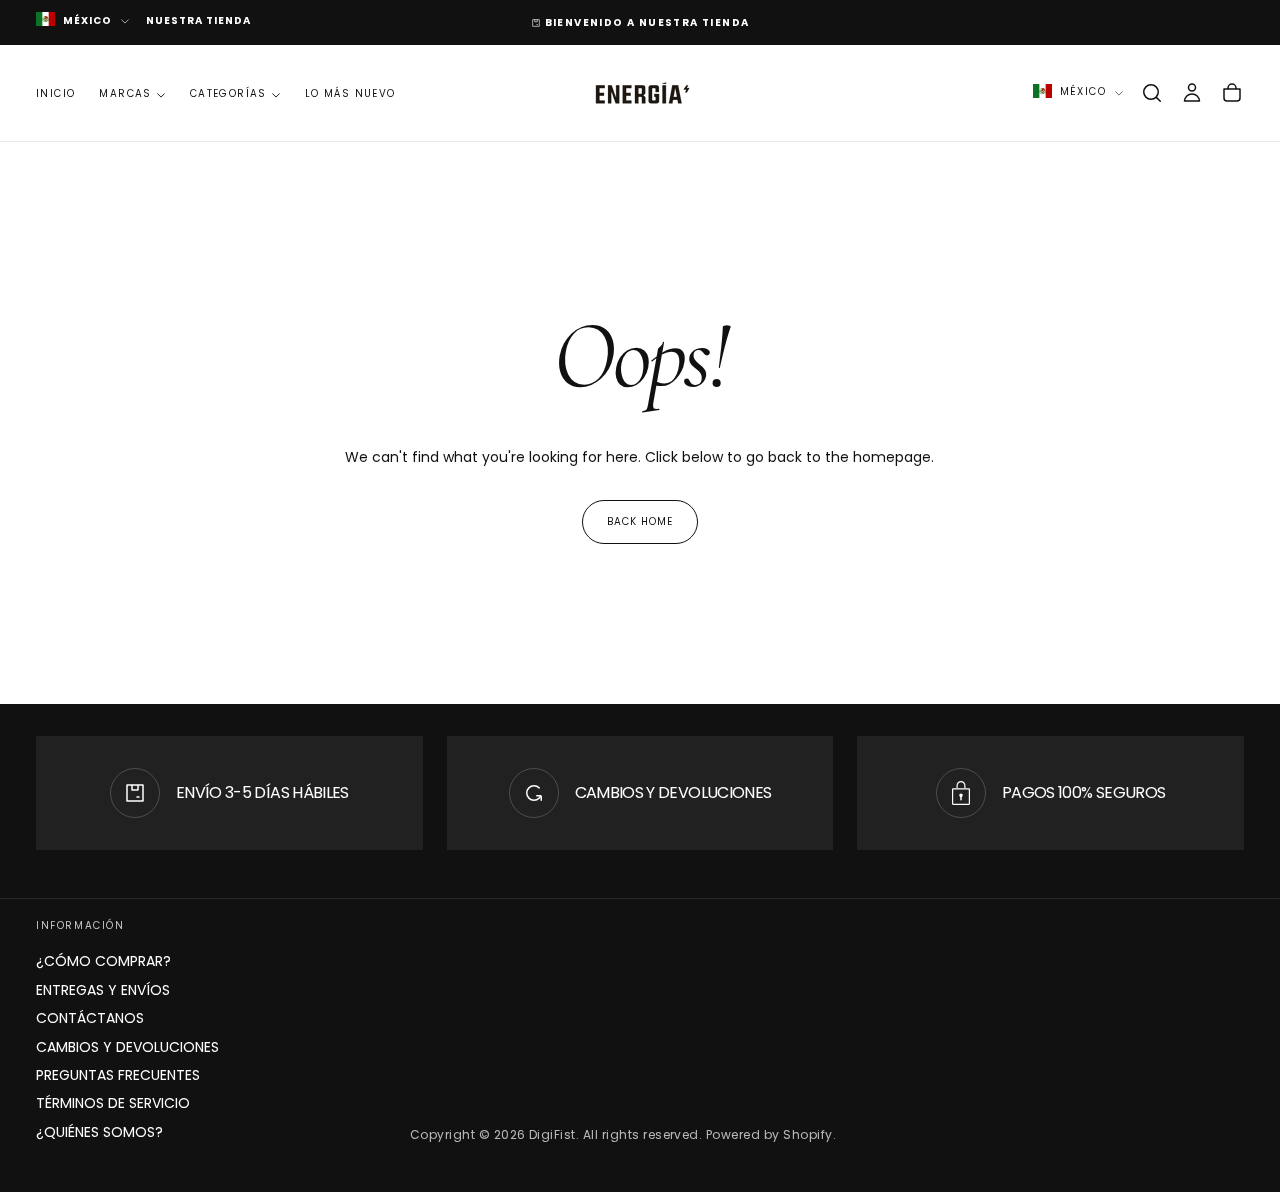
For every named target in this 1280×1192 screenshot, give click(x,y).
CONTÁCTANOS (90, 1018)
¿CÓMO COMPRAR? (103, 961)
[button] (1152, 93)
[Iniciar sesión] (1192, 93)
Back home (640, 521)
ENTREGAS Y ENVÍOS (103, 990)
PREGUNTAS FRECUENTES (118, 1075)
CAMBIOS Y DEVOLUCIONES (127, 1047)
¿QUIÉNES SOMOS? (99, 1132)
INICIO (55, 93)
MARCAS (125, 93)
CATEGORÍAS (228, 93)
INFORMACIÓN (80, 925)
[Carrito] (1232, 93)
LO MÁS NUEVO (350, 93)
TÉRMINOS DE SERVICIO (113, 1103)
